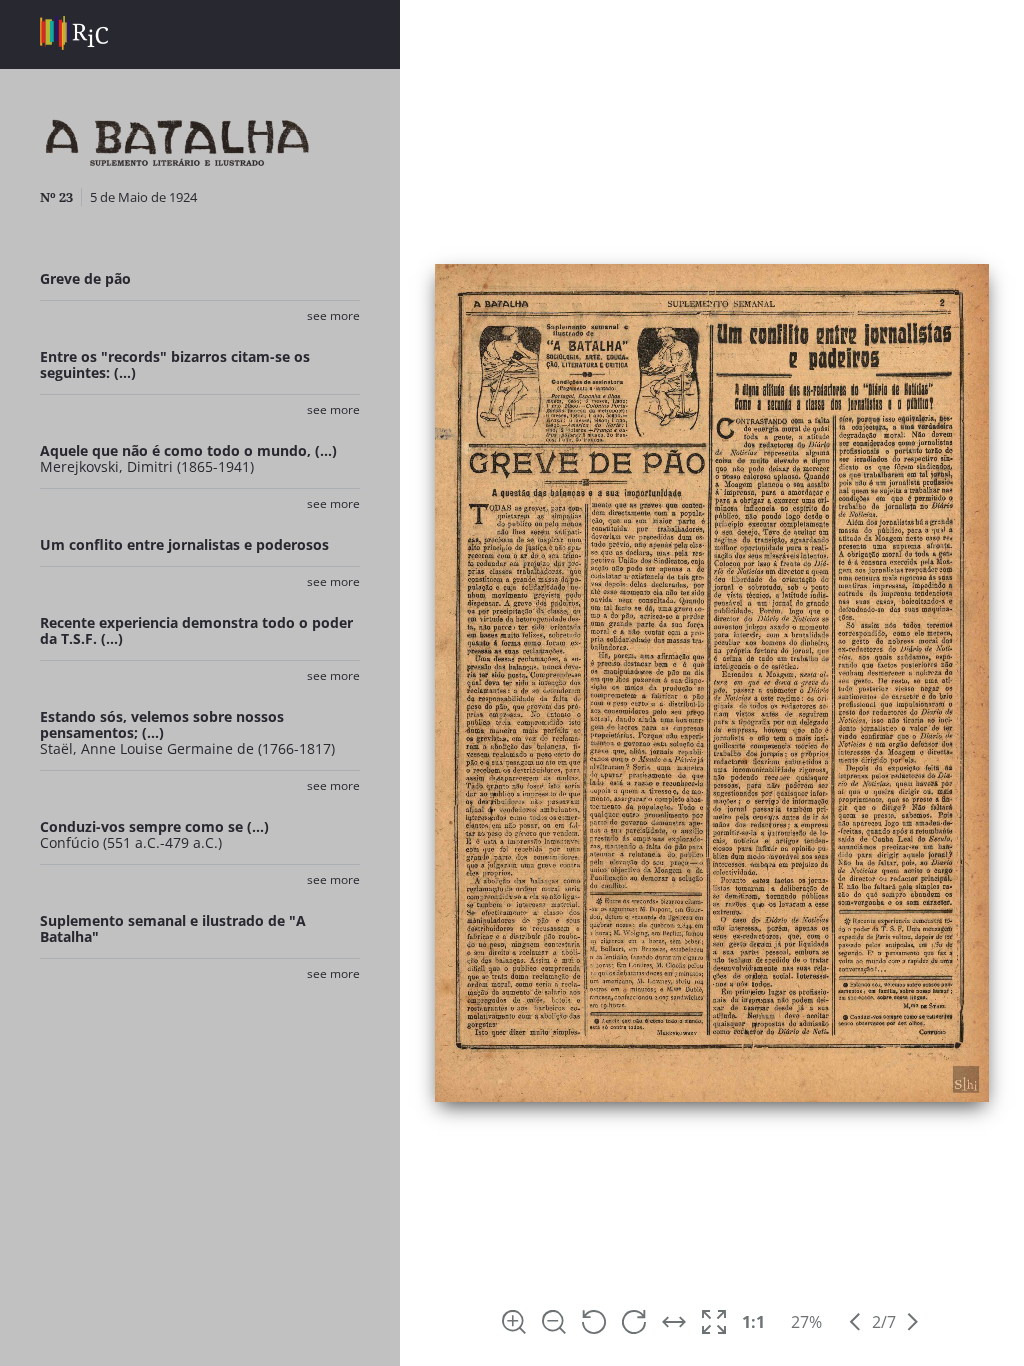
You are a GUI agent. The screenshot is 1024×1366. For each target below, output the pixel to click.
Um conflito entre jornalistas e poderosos (184, 544)
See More (333, 315)
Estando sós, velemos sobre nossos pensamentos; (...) (162, 724)
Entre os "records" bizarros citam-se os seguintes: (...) (175, 364)
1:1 (753, 1322)
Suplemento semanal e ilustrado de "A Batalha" (173, 928)
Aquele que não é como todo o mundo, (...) (188, 450)
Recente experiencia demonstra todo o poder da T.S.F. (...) (196, 630)
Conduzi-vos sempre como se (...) (154, 826)
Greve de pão (85, 278)
